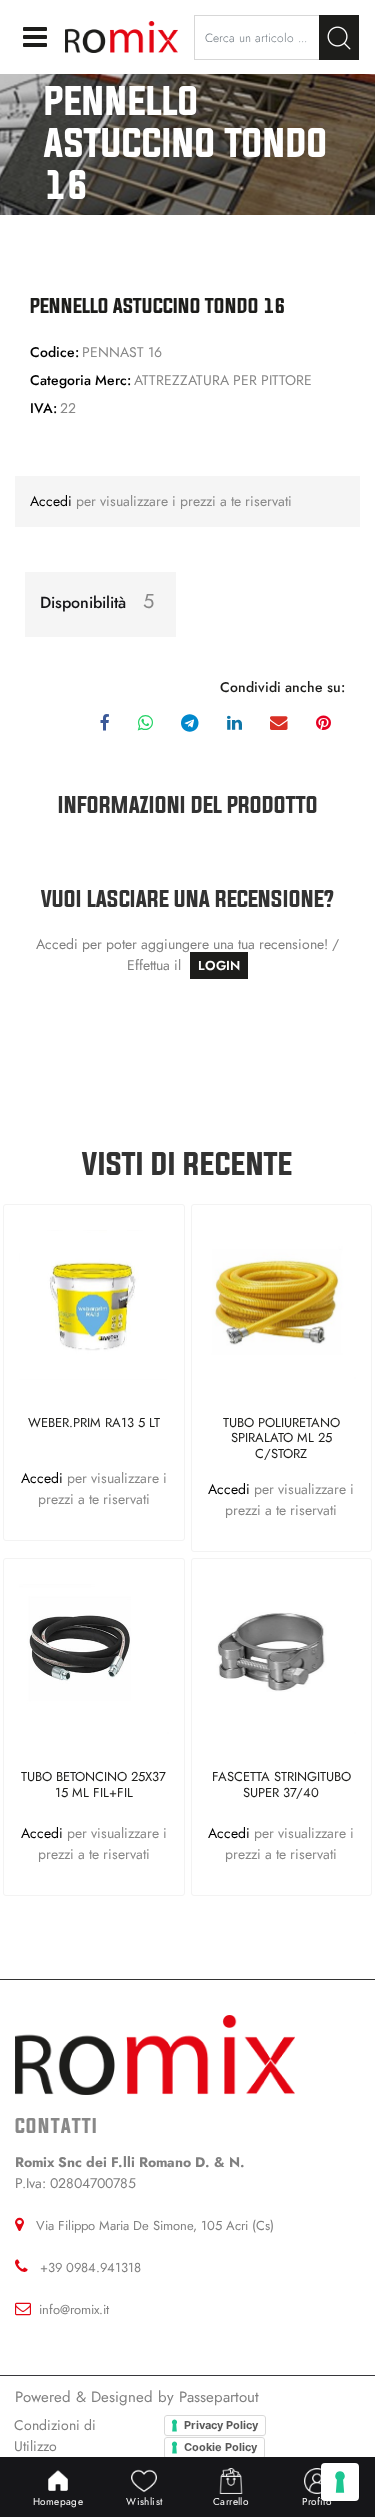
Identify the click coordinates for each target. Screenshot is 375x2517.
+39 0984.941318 (90, 2267)
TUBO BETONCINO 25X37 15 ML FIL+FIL (93, 1785)
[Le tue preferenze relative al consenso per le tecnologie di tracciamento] (340, 2482)
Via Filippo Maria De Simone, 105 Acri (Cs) (155, 2225)
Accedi (53, 501)
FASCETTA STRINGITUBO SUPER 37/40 (281, 1785)
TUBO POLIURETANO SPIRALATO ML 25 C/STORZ (281, 1438)
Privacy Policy (221, 2425)
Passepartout (219, 2397)
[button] (339, 37)
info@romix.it (74, 2309)
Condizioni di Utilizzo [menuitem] (55, 2435)
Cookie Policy (220, 2447)
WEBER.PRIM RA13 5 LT (94, 1423)
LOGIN (219, 965)
